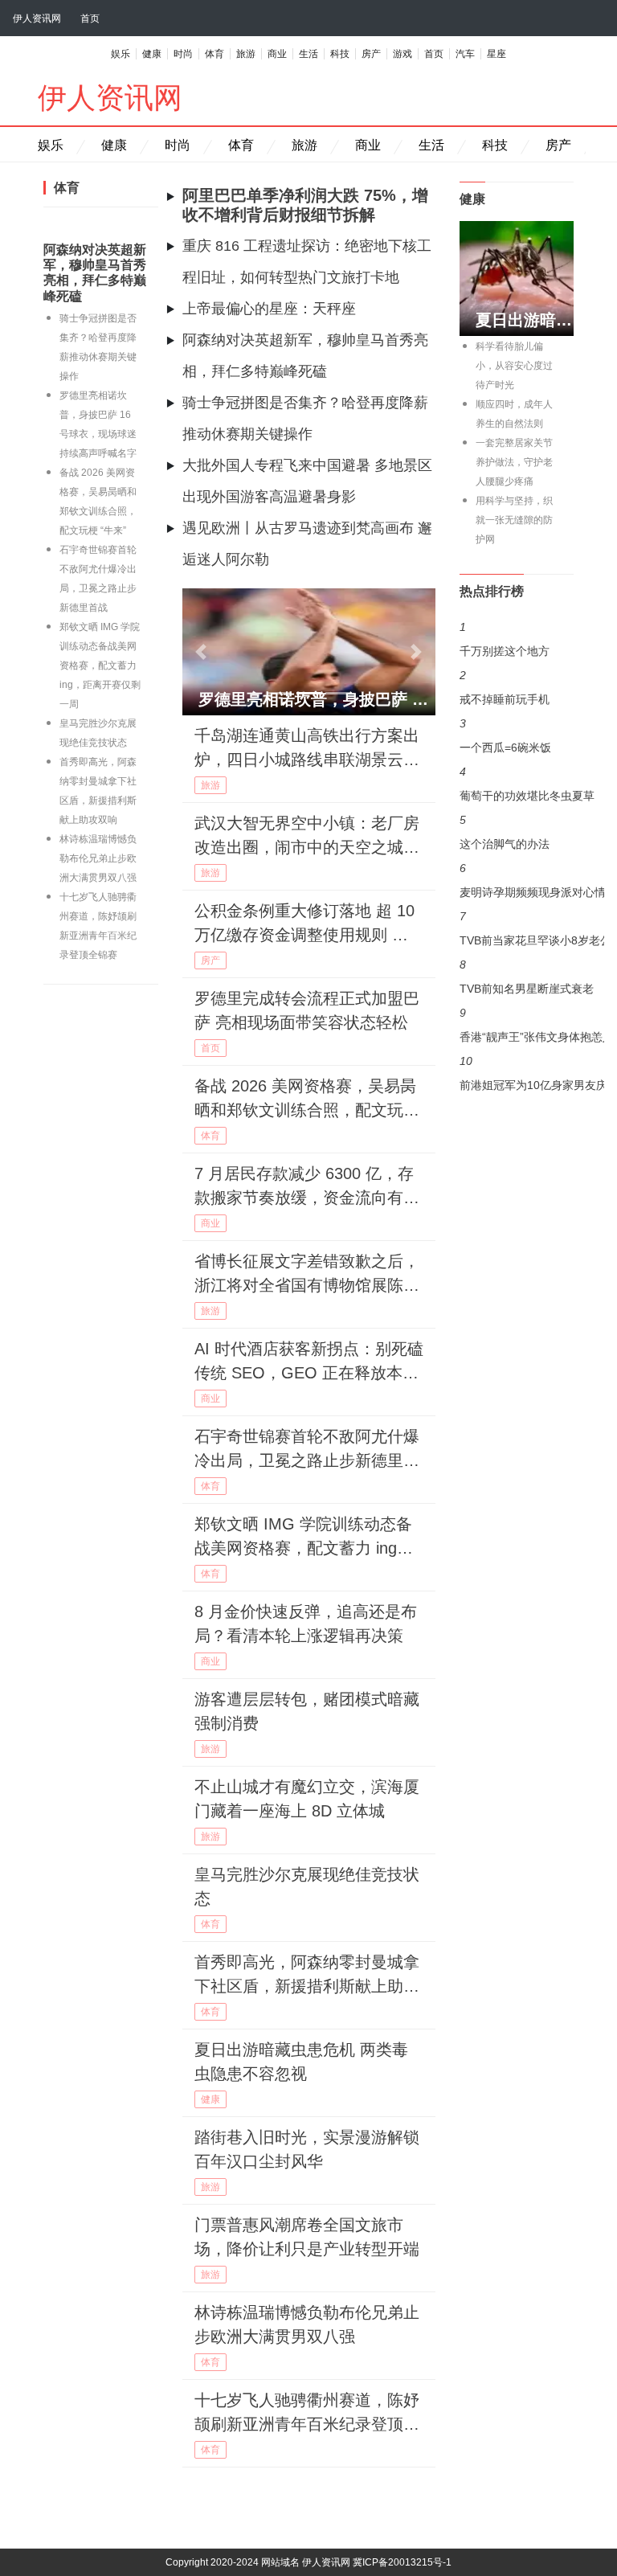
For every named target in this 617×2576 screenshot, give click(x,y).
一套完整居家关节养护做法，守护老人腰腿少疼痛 (514, 462)
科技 (340, 54)
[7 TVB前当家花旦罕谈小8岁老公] (517, 820)
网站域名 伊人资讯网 (306, 2562)
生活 (308, 54)
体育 (215, 54)
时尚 (183, 54)
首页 (90, 18)
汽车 (465, 54)
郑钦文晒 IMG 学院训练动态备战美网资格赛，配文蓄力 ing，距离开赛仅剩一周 (100, 666)
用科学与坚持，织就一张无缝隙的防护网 (514, 520)
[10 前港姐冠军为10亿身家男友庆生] (517, 916)
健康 (152, 54)
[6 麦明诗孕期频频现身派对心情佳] (517, 788)
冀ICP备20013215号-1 (402, 2562)
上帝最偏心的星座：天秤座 (269, 309)
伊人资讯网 (37, 18)
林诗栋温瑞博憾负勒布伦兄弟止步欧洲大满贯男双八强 (98, 858)
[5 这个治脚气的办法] (517, 756)
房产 (371, 54)
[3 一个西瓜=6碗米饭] (517, 691)
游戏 (402, 54)
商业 (277, 54)
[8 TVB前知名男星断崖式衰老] (517, 852)
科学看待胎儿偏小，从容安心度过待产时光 (514, 366)
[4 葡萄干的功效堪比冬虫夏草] (517, 723)
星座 (496, 54)
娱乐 (121, 54)
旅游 (246, 54)
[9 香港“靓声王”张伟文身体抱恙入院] (517, 884)
